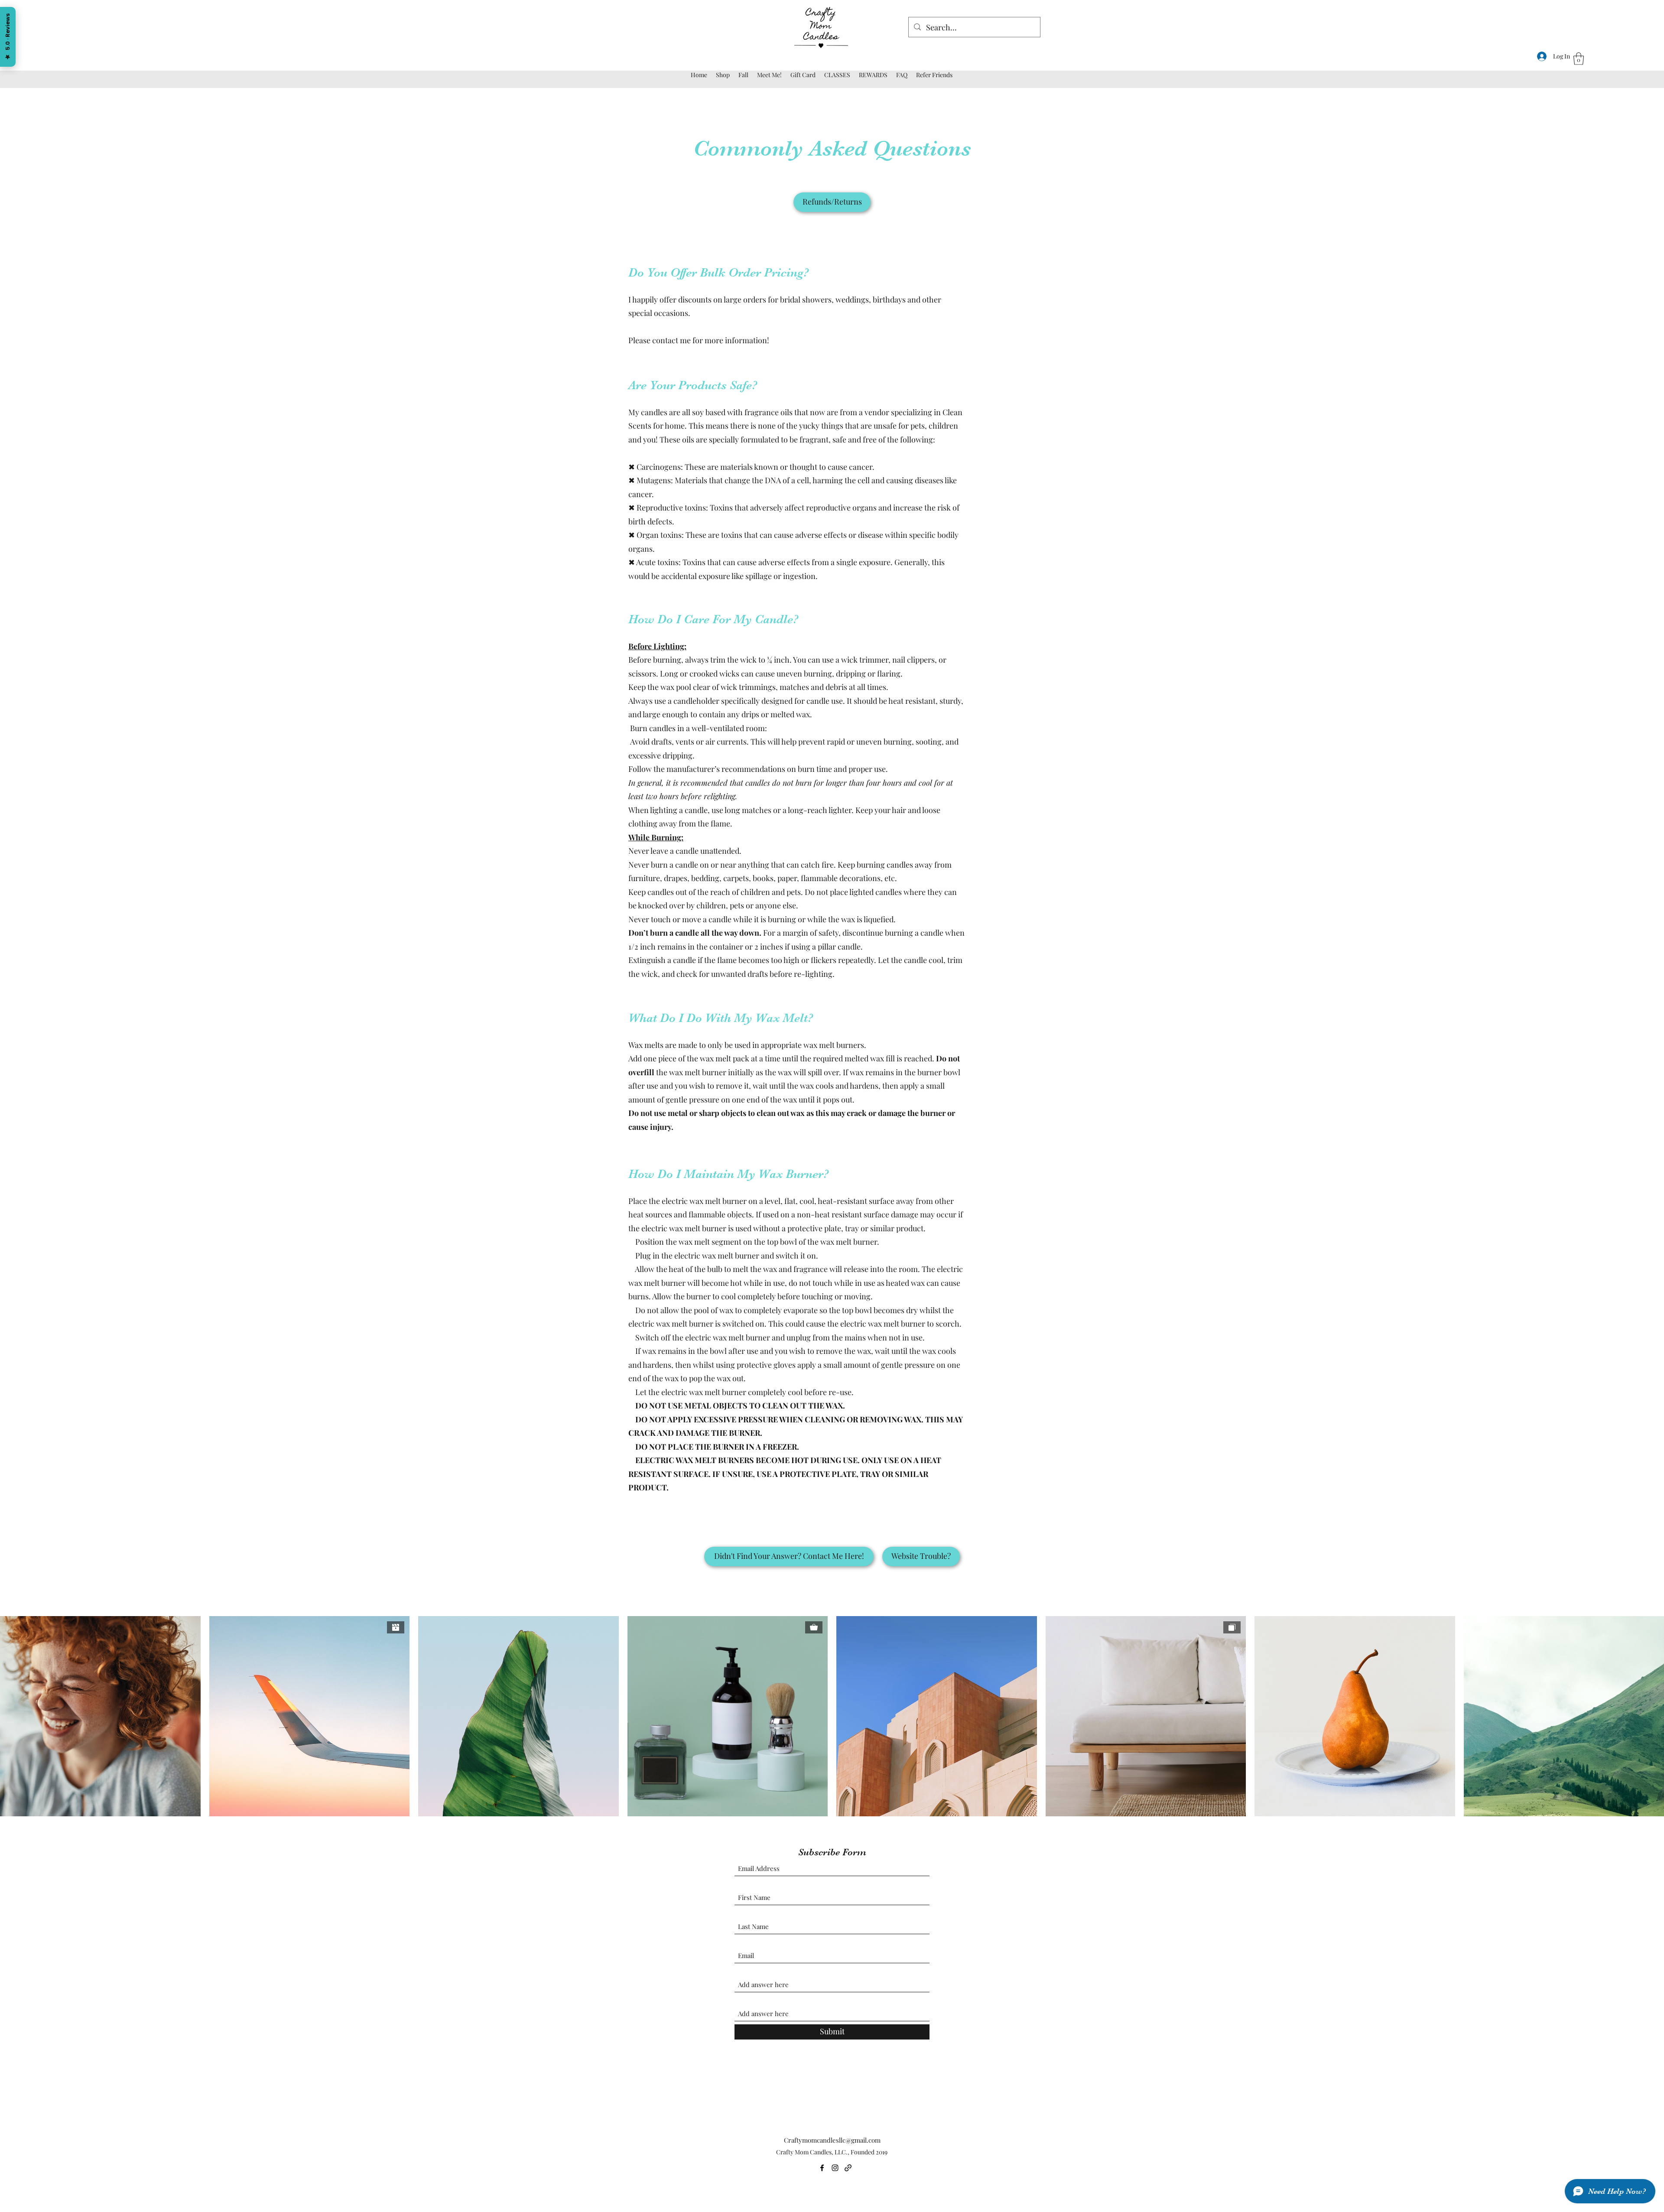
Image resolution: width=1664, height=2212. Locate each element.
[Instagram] (835, 2168)
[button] (1579, 59)
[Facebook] (822, 2168)
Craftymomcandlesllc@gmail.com (832, 2140)
